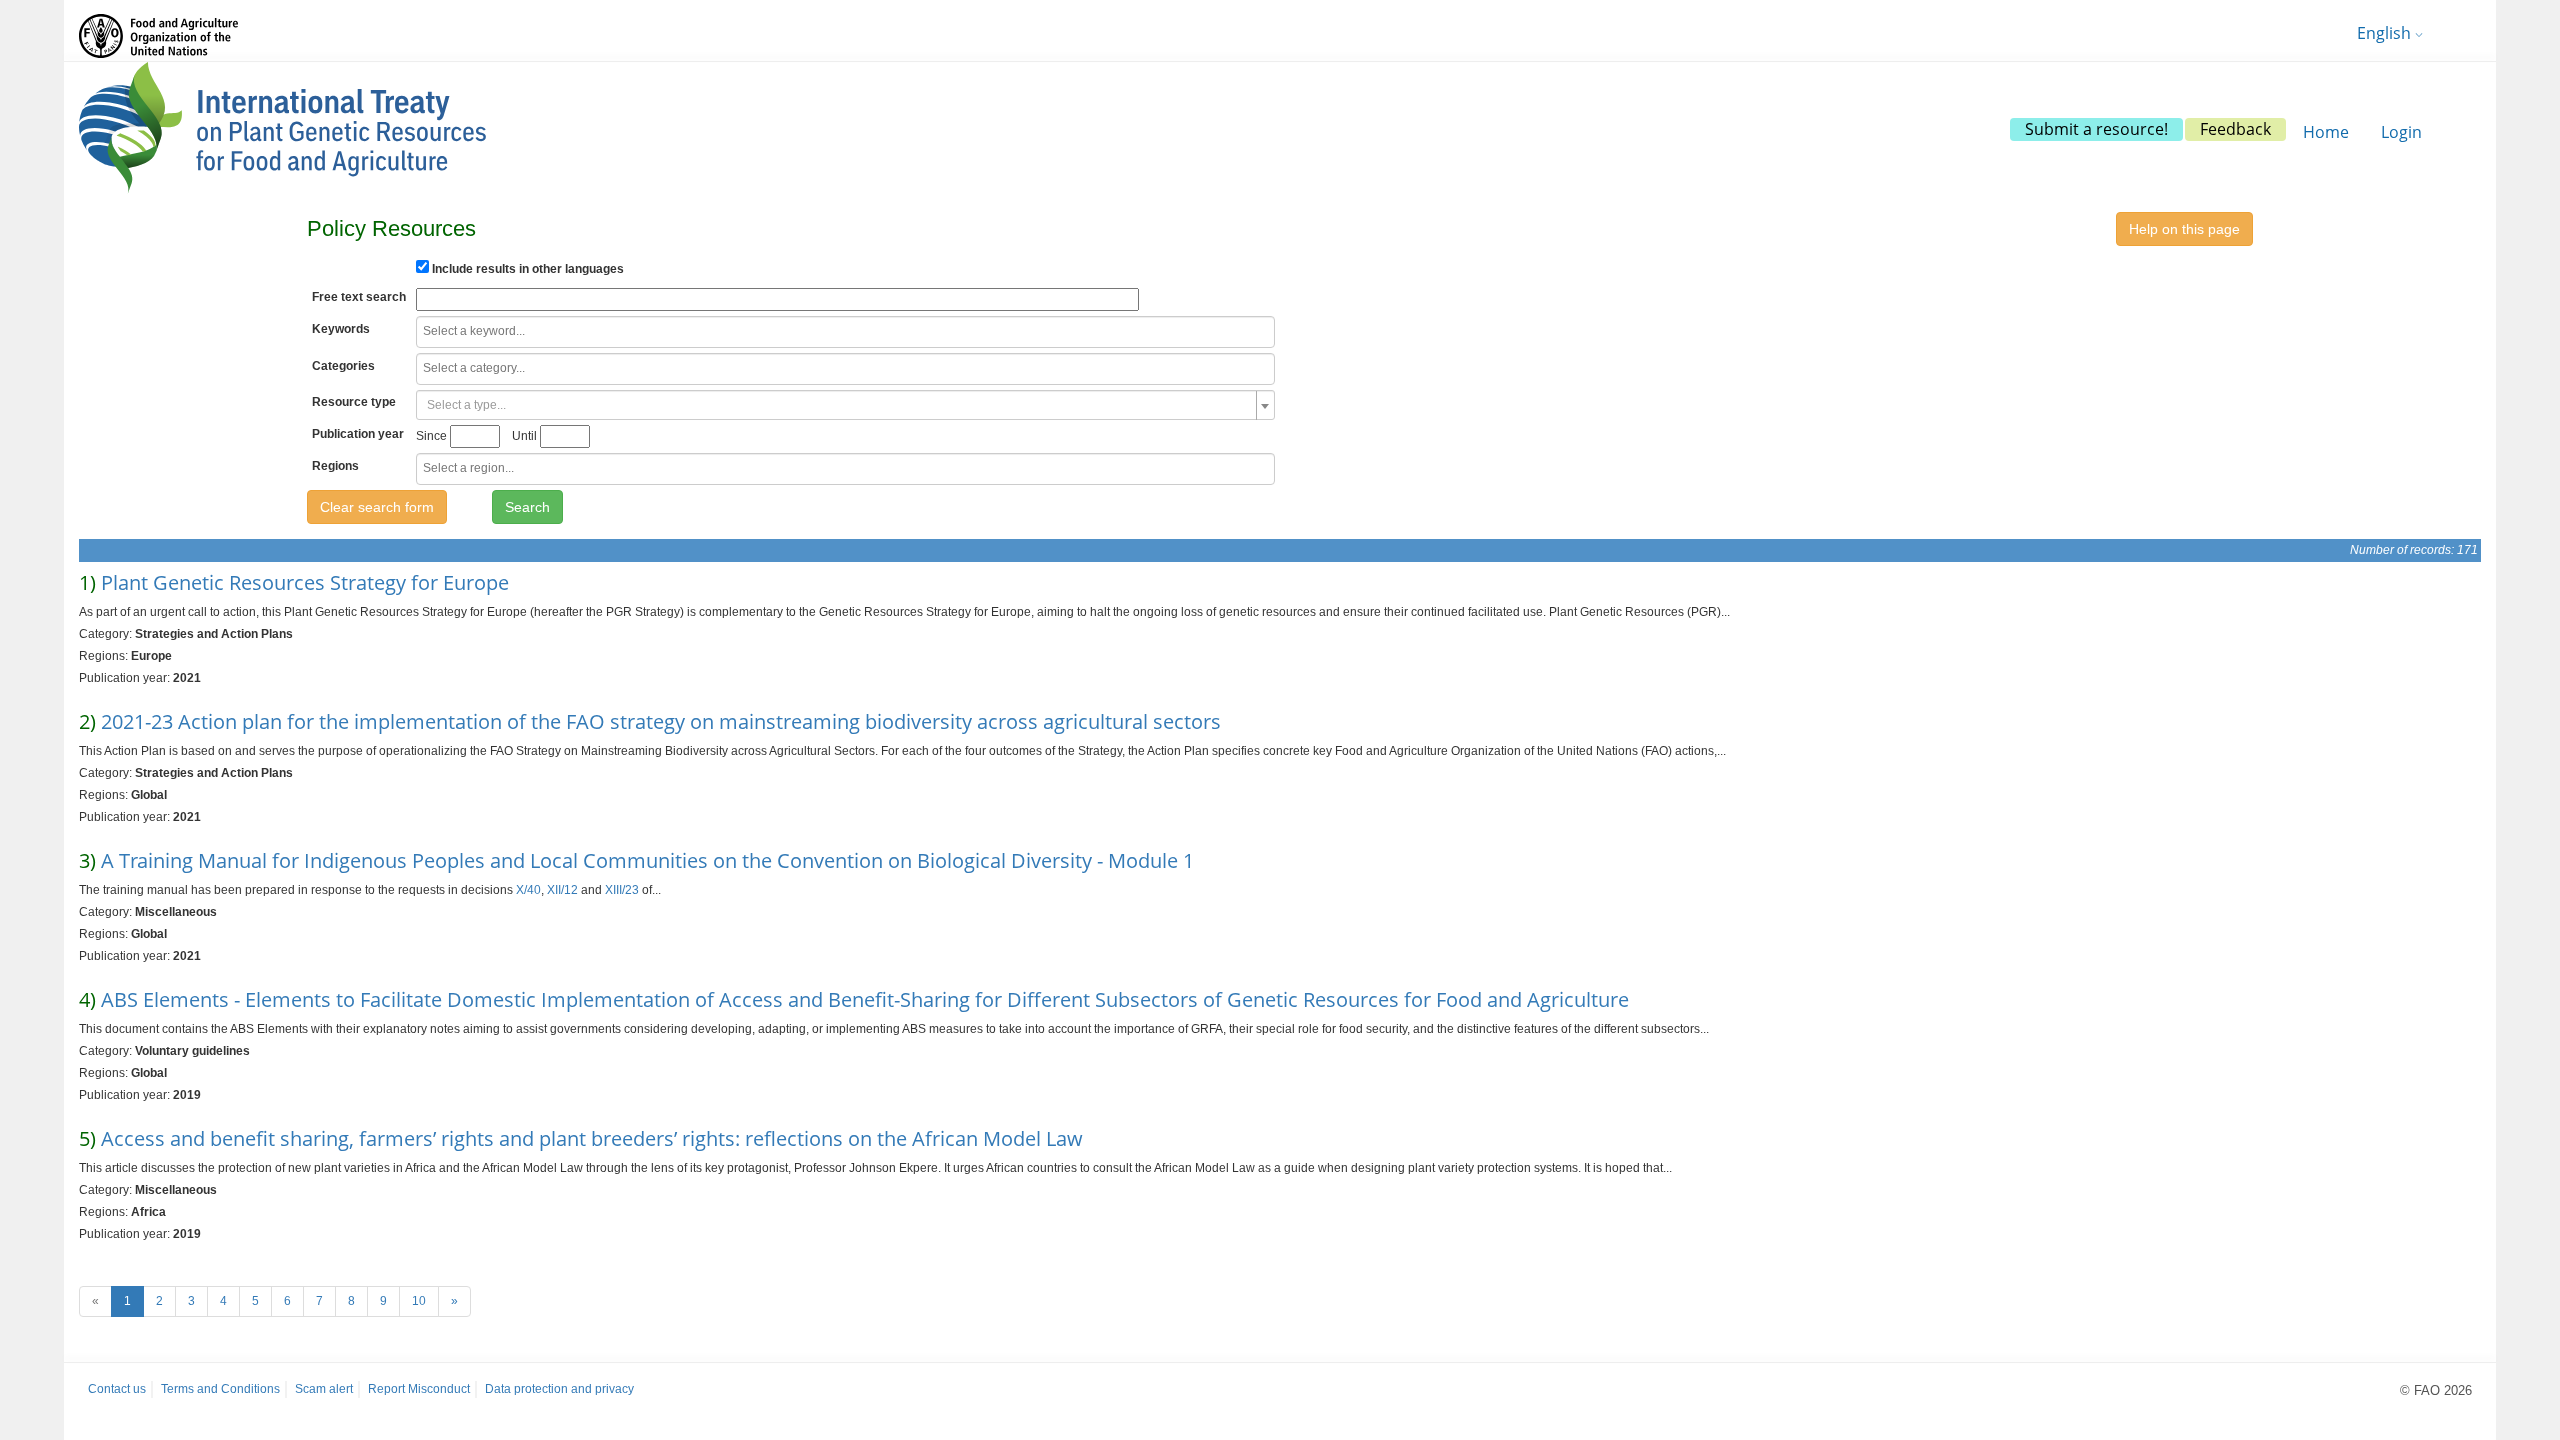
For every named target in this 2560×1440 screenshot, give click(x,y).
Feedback (2235, 129)
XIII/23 (622, 890)
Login (2401, 132)
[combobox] (845, 332)
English (2386, 33)
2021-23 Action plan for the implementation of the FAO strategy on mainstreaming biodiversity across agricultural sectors (661, 721)
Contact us (117, 1389)
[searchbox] (837, 331)
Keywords (341, 329)
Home (2326, 132)
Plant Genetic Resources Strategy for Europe (305, 582)
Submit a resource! (2096, 129)
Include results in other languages (526, 269)
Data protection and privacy (559, 1389)
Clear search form (377, 507)
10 (419, 1301)
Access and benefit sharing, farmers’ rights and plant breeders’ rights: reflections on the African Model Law (592, 1138)
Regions (335, 466)
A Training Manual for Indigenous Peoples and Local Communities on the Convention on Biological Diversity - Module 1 (647, 860)
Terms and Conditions (220, 1389)
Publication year (358, 434)
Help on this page (2184, 229)
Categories (343, 366)
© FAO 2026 (2436, 1390)
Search (527, 507)
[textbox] (839, 405)
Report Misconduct (419, 1389)
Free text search (359, 297)
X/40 (528, 890)
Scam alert (324, 1389)
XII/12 (562, 890)
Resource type (354, 402)
